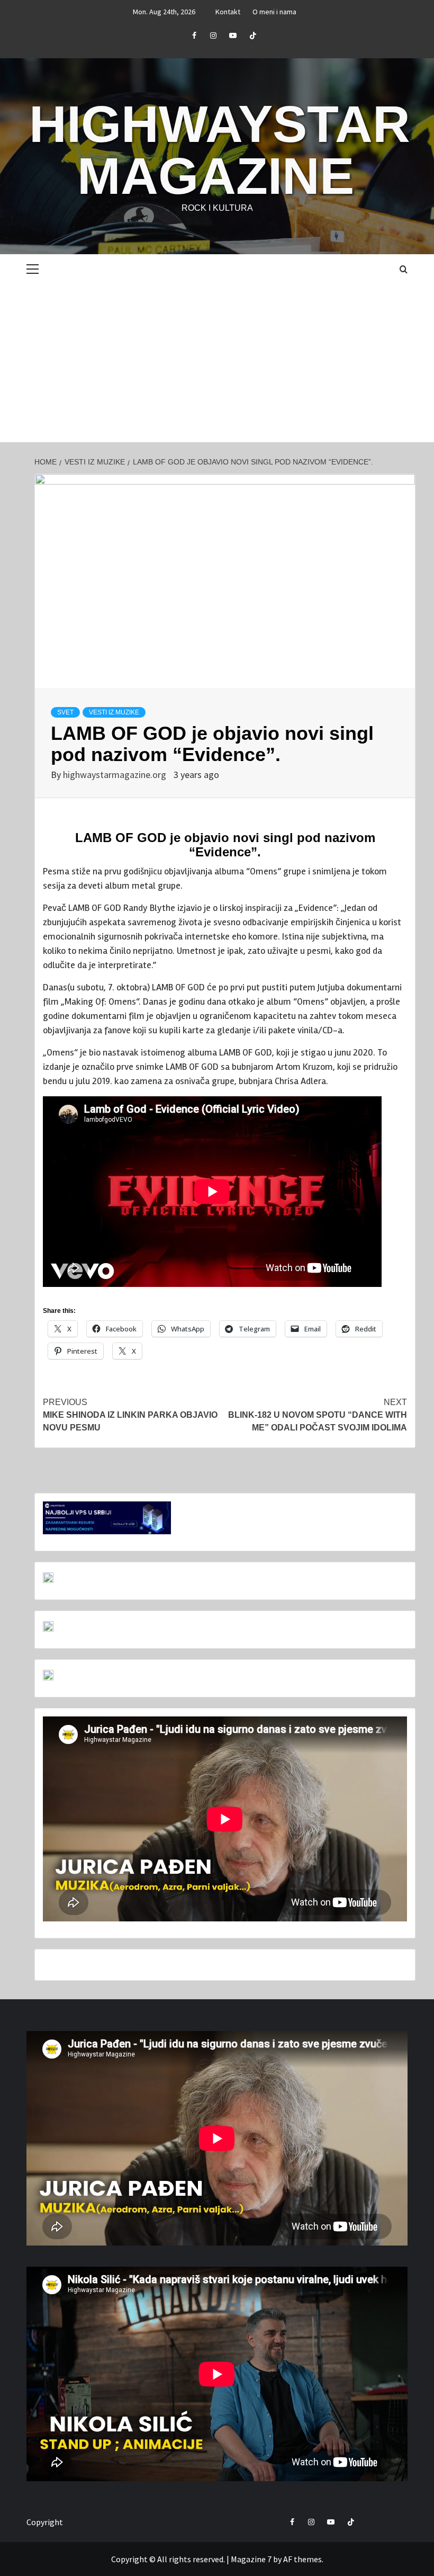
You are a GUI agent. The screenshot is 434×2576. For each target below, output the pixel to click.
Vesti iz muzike (114, 712)
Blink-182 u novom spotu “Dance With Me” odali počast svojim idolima (318, 1415)
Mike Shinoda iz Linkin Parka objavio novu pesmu (130, 1415)
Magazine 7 (251, 2559)
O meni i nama (274, 12)
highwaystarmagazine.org (116, 775)
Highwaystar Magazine (220, 150)
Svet (65, 712)
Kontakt (228, 12)
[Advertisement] (217, 363)
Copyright (45, 2522)
